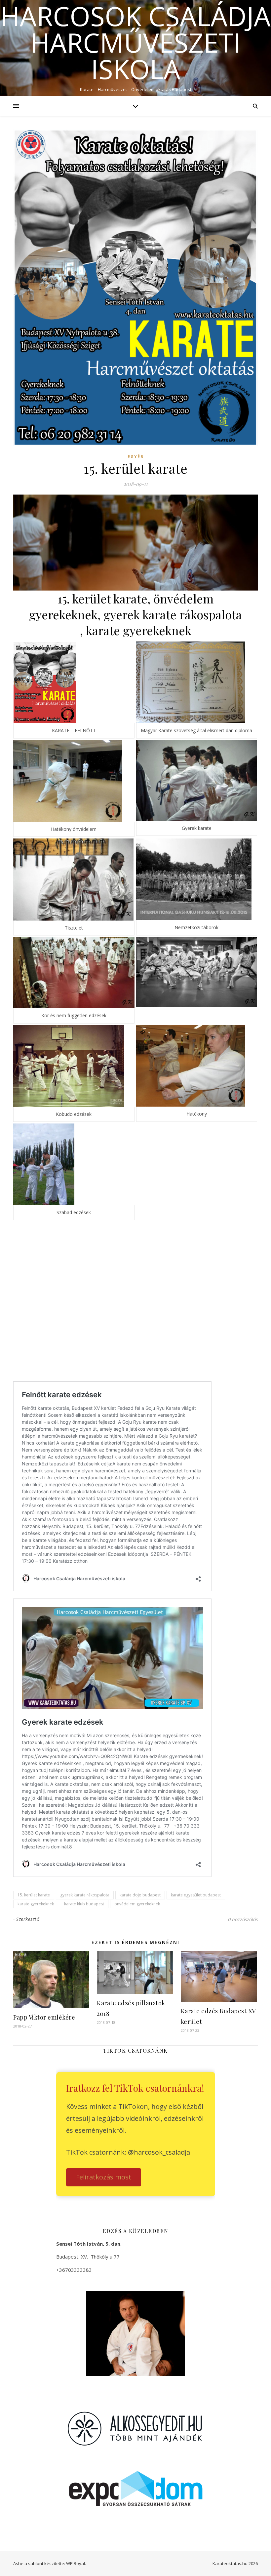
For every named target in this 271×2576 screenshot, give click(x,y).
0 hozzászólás (243, 1919)
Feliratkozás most (104, 2177)
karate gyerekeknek (36, 1904)
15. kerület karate (34, 1895)
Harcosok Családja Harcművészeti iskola (135, 42)
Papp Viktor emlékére (44, 2017)
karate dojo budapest (140, 1895)
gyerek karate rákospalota (85, 1895)
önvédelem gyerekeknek (137, 1904)
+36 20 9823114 (81, 2284)
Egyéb (136, 457)
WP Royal (76, 2563)
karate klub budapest (84, 1904)
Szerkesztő (28, 1919)
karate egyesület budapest (196, 1895)
